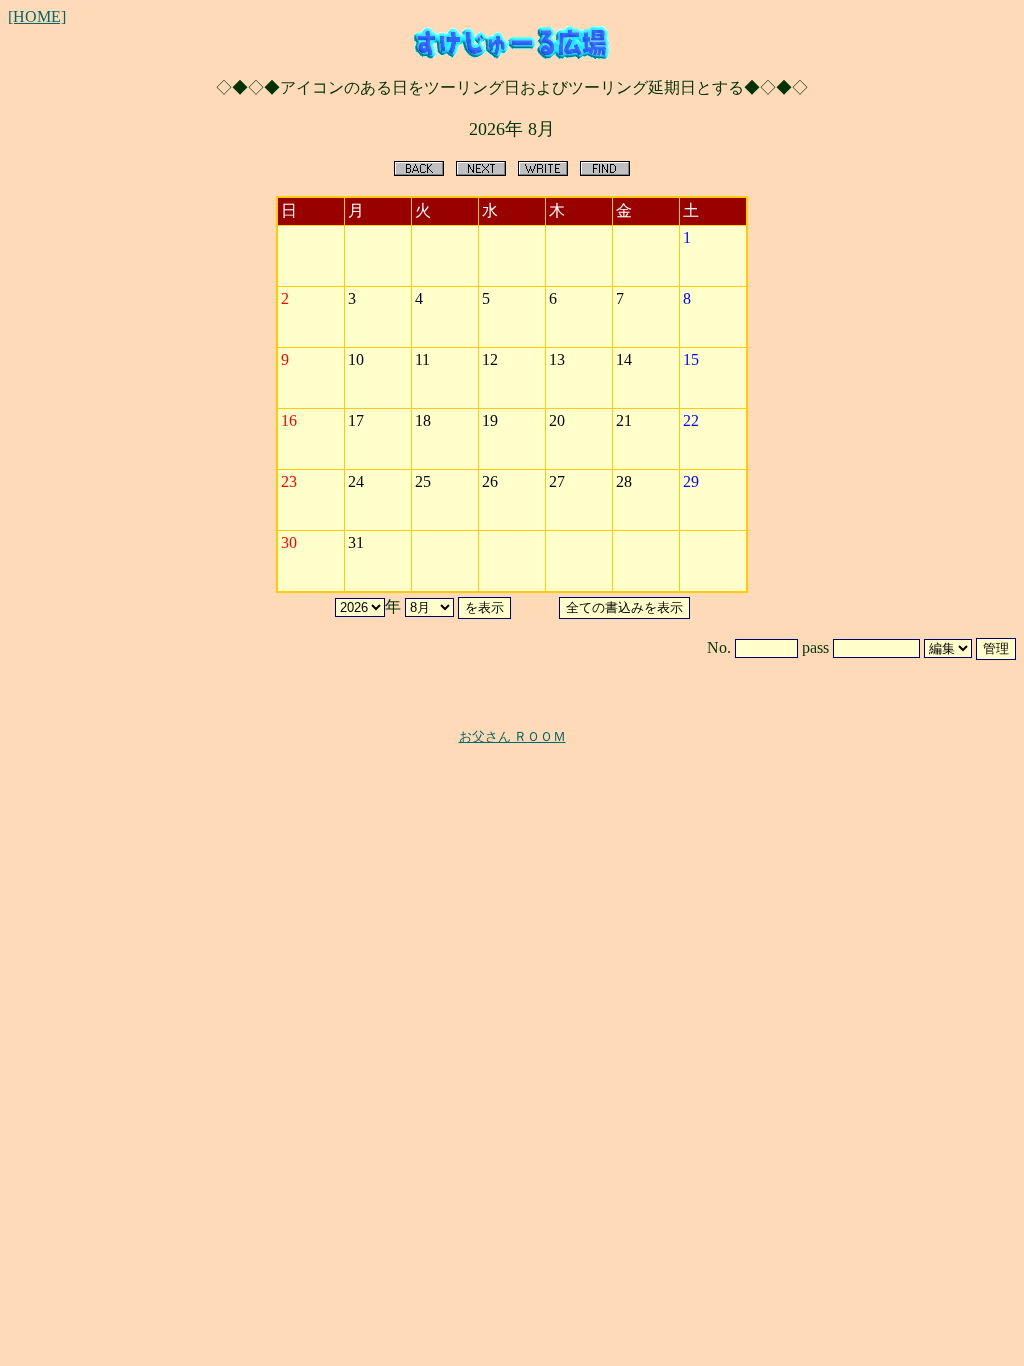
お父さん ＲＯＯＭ (512, 736)
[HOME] (37, 16)
